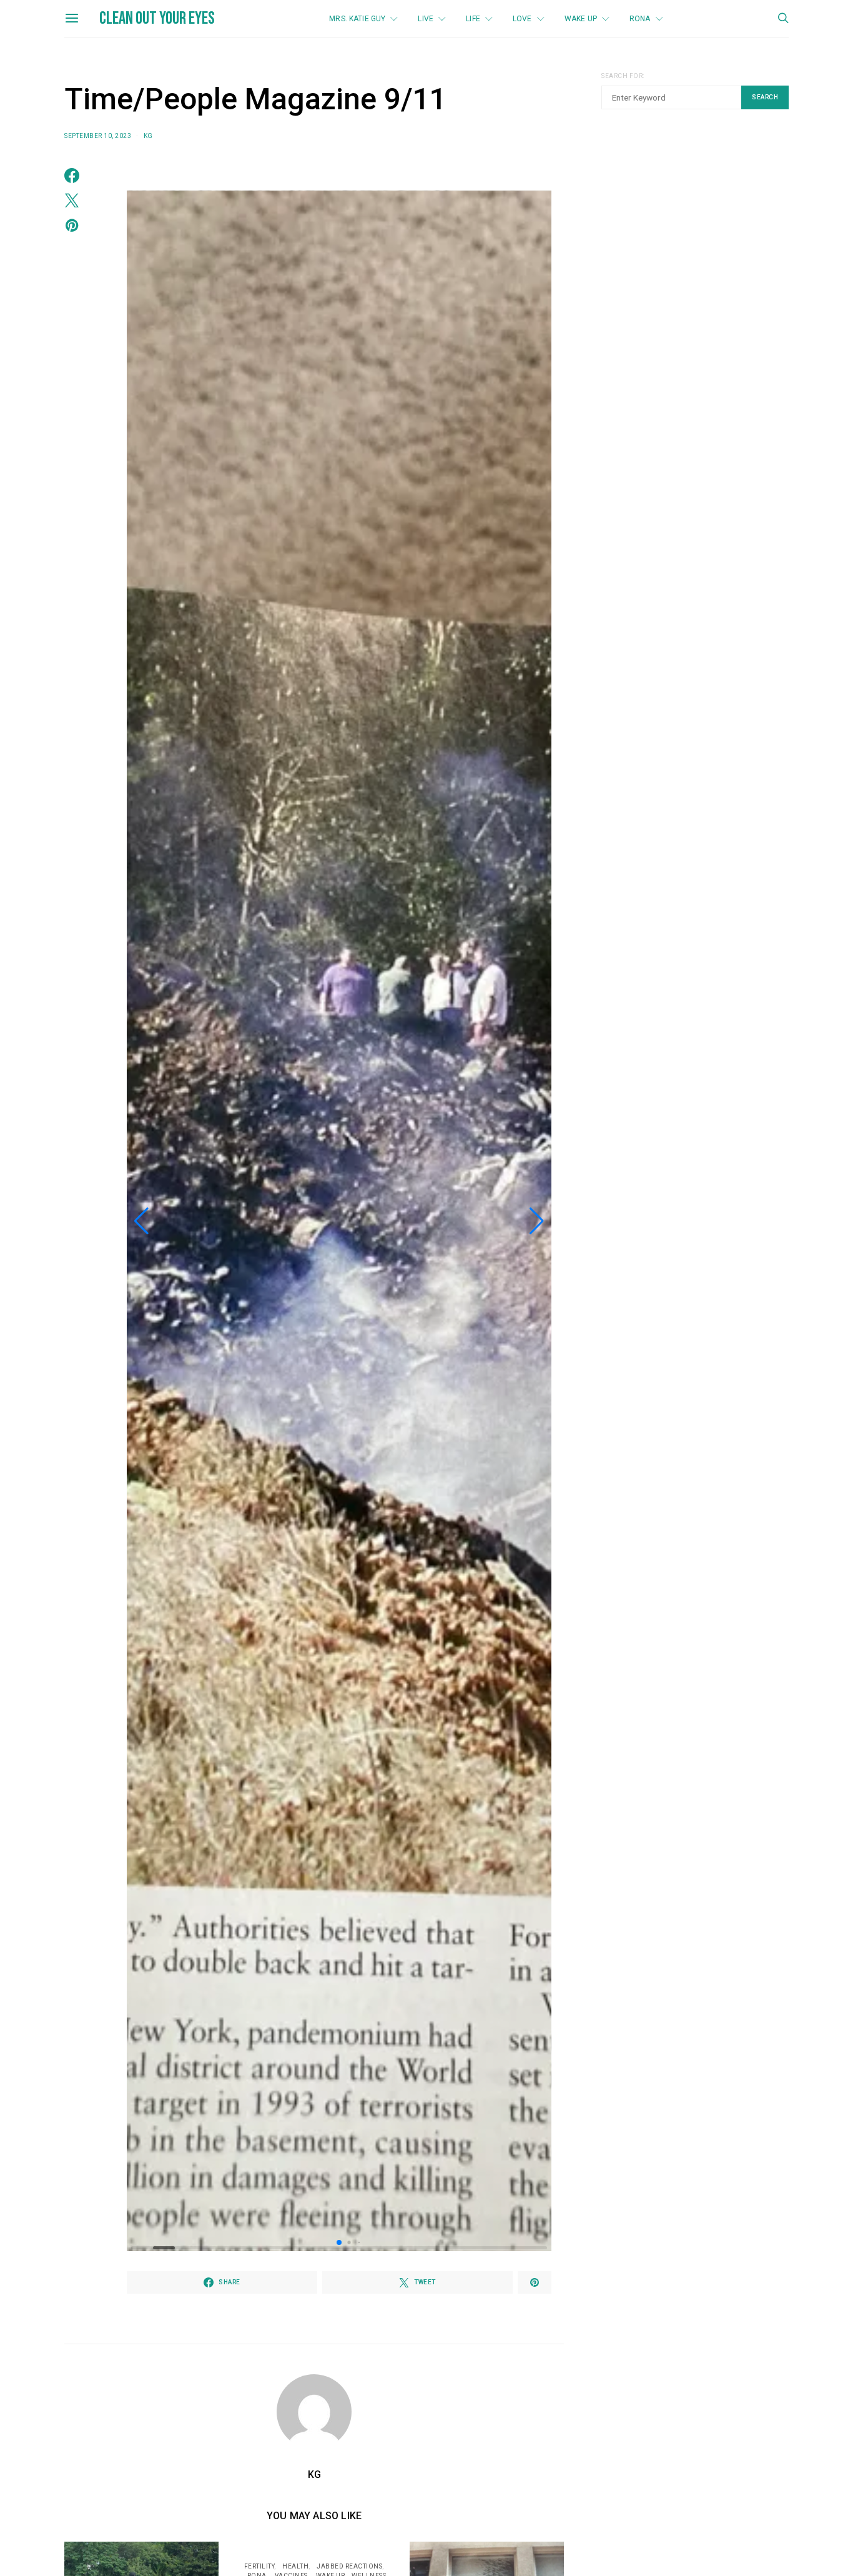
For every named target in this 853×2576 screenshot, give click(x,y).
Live (426, 19)
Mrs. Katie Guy (357, 19)
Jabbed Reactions (349, 2566)
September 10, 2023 (98, 136)
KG (148, 136)
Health (295, 2566)
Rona (640, 19)
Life (473, 19)
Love (522, 19)
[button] (141, 1221)
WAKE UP (581, 19)
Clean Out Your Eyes (157, 18)
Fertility (259, 2566)
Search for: (623, 76)
